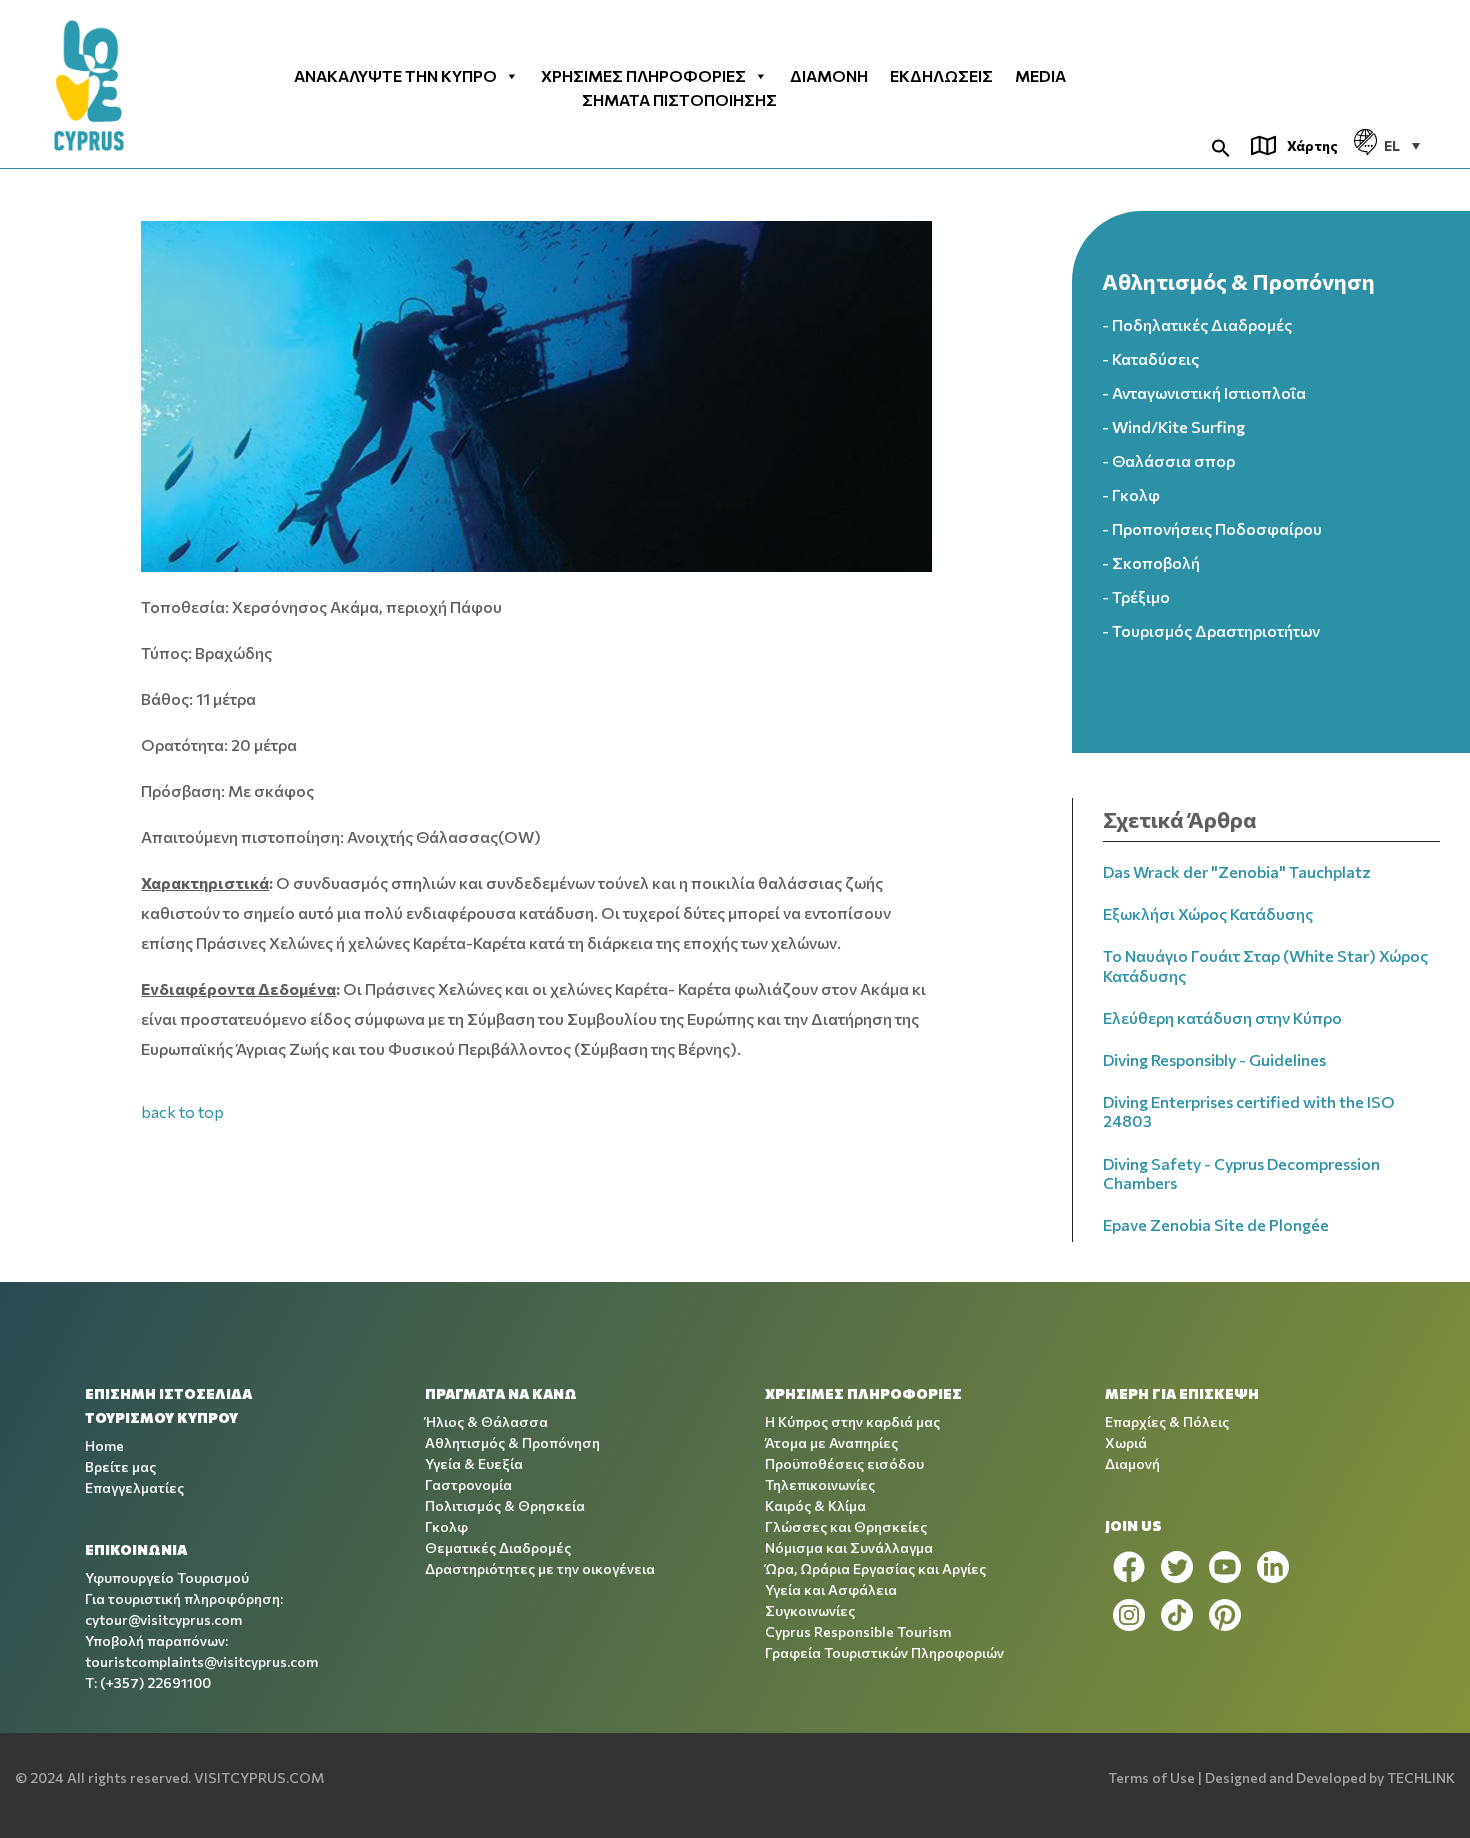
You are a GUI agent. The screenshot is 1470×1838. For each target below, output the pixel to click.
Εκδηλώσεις (941, 76)
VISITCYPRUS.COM (259, 1777)
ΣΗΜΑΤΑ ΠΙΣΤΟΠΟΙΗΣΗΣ (679, 100)
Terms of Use (1151, 1777)
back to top (182, 1111)
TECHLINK (1421, 1777)
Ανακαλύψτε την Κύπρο (395, 76)
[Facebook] (1129, 1567)
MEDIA (1040, 76)
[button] (1221, 145)
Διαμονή (829, 76)
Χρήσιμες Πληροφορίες (643, 76)
